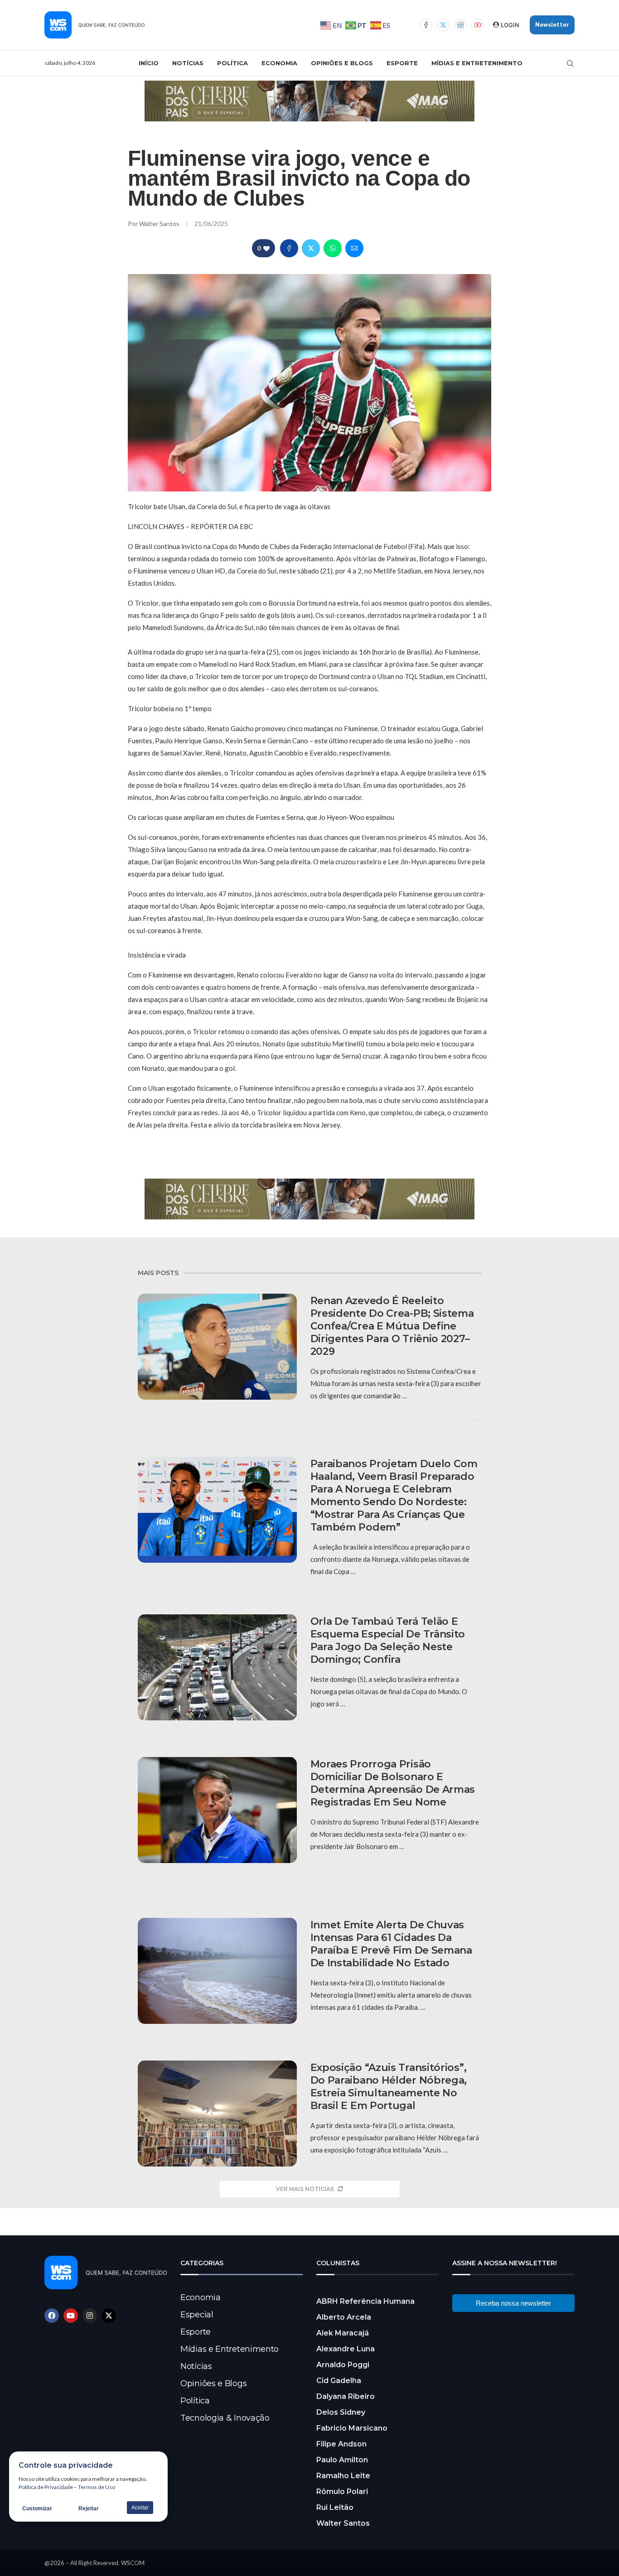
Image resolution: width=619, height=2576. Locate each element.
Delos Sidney (341, 2412)
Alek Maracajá (343, 2333)
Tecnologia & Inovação (225, 2418)
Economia (279, 63)
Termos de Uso (97, 2487)
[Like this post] (266, 248)
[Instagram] (460, 25)
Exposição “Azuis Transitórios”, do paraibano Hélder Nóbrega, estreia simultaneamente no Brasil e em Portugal (389, 2087)
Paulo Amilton (342, 2460)
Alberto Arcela (344, 2317)
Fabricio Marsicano (352, 2428)
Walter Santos (160, 224)
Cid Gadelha (339, 2381)
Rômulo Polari (342, 2492)
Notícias (188, 63)
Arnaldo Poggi (343, 2365)
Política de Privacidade (46, 2487)
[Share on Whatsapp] (333, 248)
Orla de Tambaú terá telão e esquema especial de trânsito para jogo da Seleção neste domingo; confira (388, 1640)
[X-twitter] (109, 2316)
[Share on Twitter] (311, 248)
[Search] (570, 63)
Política (232, 63)
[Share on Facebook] (289, 248)
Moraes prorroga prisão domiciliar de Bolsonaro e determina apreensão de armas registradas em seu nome (393, 1783)
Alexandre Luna (346, 2349)
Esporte (402, 63)
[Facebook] (426, 25)
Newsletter (552, 25)
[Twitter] (443, 25)
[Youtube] (478, 25)
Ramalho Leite (343, 2476)
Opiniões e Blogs (342, 63)
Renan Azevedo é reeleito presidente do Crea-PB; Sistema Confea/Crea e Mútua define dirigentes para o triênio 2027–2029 (392, 1326)
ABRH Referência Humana (365, 2301)
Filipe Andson (341, 2444)
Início (149, 63)
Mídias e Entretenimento (477, 63)
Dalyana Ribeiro (346, 2396)
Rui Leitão (335, 2507)
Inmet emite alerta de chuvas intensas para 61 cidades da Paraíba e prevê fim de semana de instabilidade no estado (391, 1944)
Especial (197, 2315)
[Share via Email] (354, 248)
